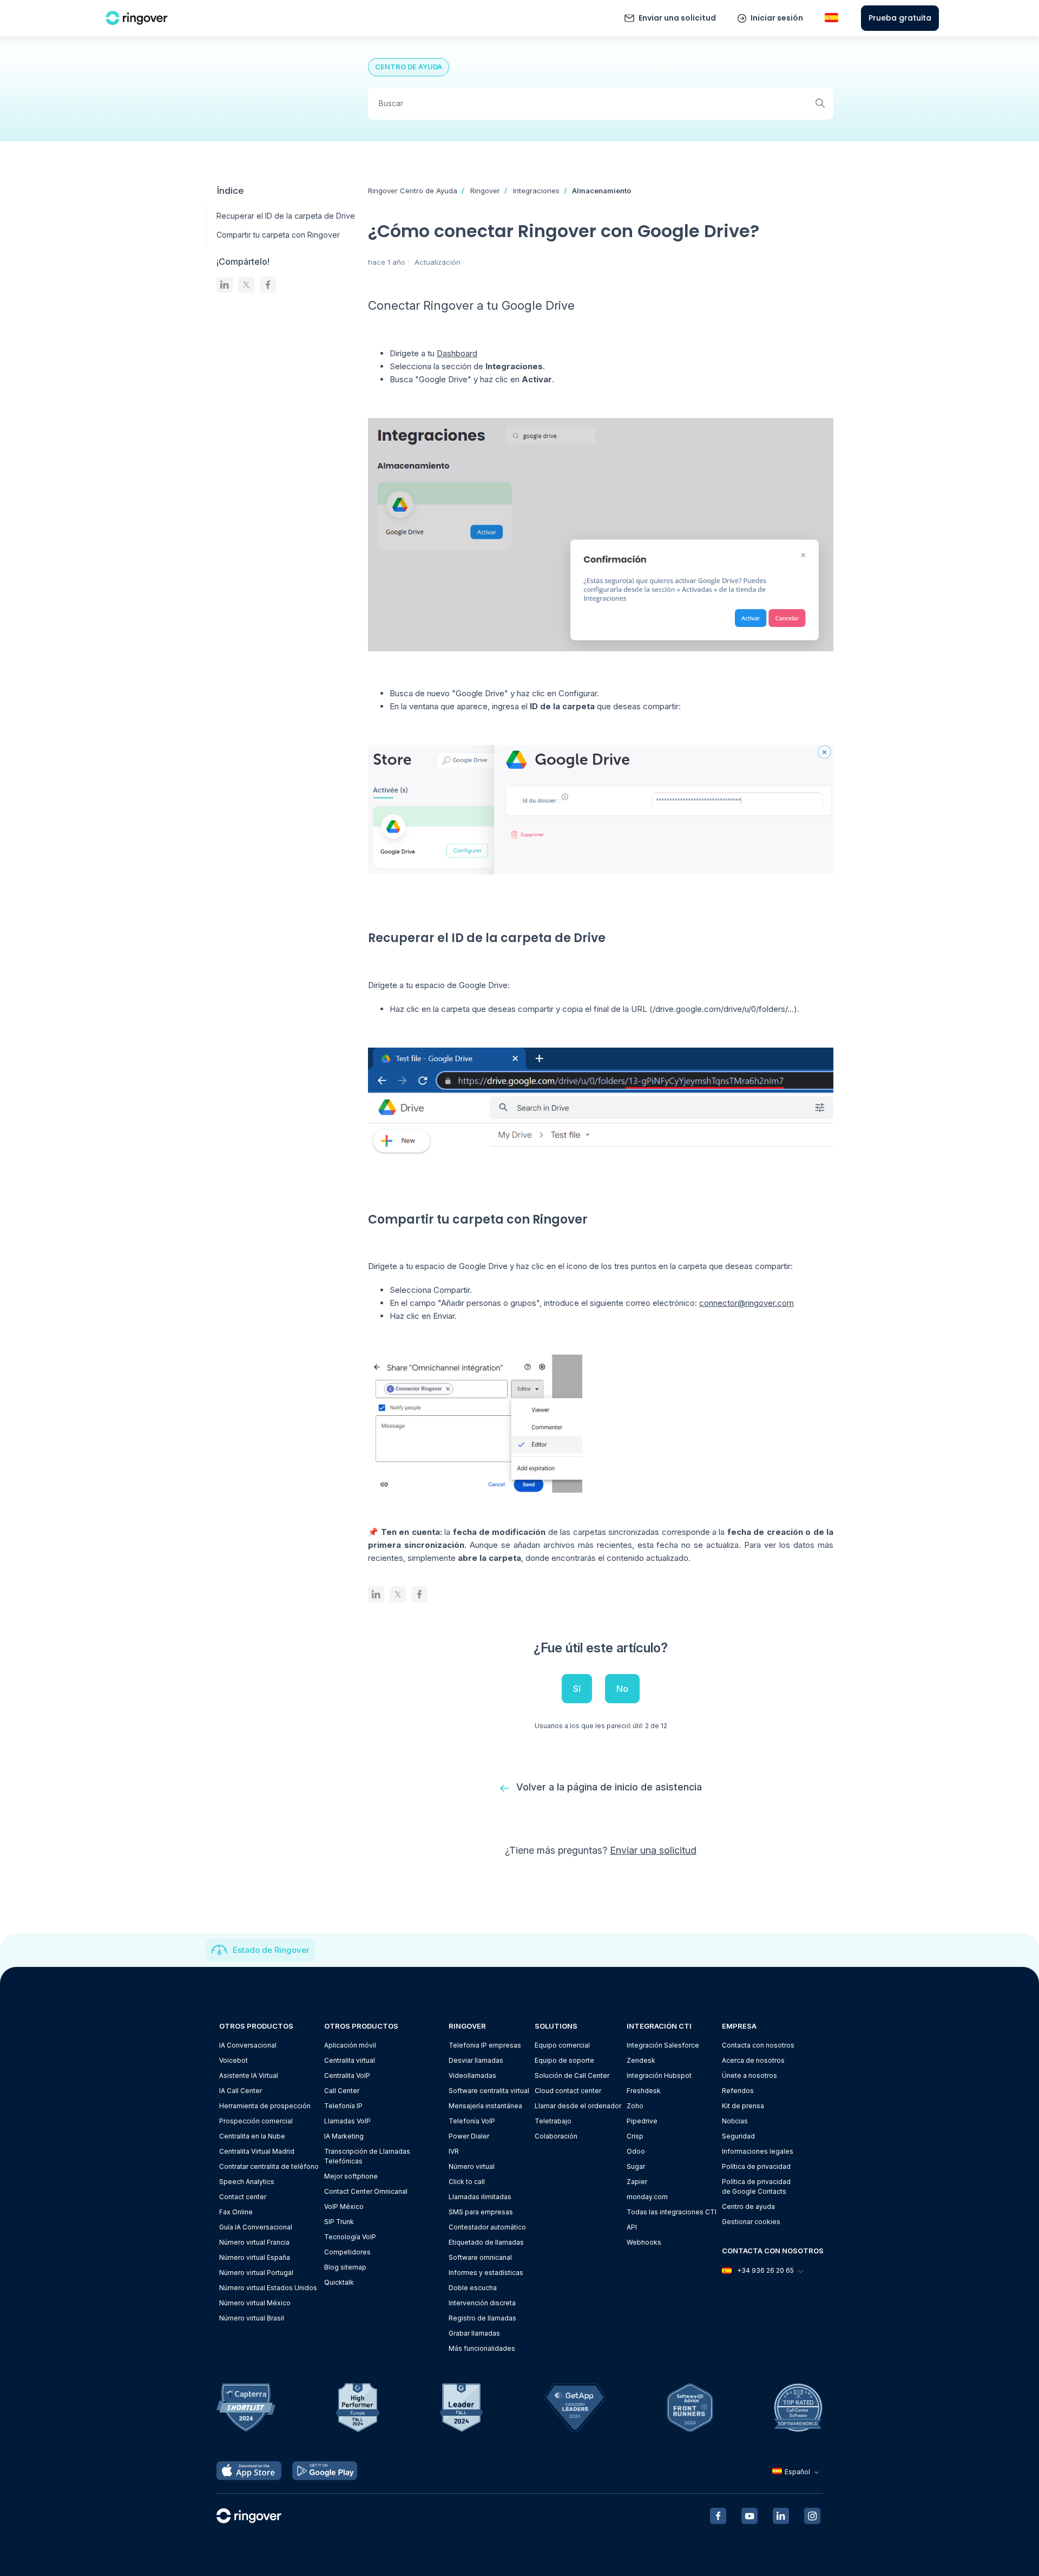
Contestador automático (487, 2227)
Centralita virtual (350, 2060)
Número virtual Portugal (256, 2273)
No (622, 1689)
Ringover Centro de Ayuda (413, 191)
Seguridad (738, 2136)
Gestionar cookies (751, 2222)
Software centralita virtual (489, 2091)
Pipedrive (642, 2121)
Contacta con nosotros (758, 2045)
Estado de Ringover (271, 1950)
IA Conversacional (248, 2045)
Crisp (635, 2136)
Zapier (637, 2182)
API (632, 2227)
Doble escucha (473, 2288)
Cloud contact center (568, 2091)
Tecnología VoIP (350, 2237)
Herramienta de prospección (265, 2106)
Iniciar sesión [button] (777, 18)
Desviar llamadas (476, 2060)
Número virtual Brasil (252, 2318)
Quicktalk (339, 2282)
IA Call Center (241, 2091)
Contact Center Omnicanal (366, 2191)
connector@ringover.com (747, 1303)
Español (797, 2472)
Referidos (738, 2091)
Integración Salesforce (663, 2045)
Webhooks (644, 2242)
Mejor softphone (351, 2176)
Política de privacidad (756, 2166)
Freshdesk (644, 2091)
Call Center (342, 2091)
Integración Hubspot (659, 2075)
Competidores (347, 2252)
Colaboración (556, 2136)
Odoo (636, 2151)
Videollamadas (472, 2075)
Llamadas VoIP (347, 2121)
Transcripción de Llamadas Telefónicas (367, 2156)
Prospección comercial (256, 2121)
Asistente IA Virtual (249, 2075)
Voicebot (234, 2060)
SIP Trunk (339, 2222)
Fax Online (236, 2212)
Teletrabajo (553, 2121)
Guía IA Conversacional (256, 2227)
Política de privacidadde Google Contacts (756, 2186)
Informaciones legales (758, 2151)
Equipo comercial (562, 2045)
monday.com (647, 2197)
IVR (454, 2151)
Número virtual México (255, 2303)
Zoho (635, 2106)
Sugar (636, 2166)
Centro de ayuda (748, 2206)
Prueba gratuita (900, 18)
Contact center (243, 2197)
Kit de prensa (743, 2106)
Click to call (467, 2182)
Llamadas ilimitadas (480, 2197)
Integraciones (536, 191)
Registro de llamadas (482, 2318)
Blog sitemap (345, 2267)
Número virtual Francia (254, 2242)
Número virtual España (255, 2257)
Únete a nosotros (749, 2075)
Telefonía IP (343, 2106)
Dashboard (457, 353)
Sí (577, 1689)
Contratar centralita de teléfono (269, 2166)
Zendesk (641, 2060)
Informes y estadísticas (486, 2273)
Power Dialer (469, 2136)
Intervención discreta (482, 2303)
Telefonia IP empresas (485, 2045)
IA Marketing (344, 2136)
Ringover (485, 191)
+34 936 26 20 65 (765, 2270)
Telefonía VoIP (472, 2121)
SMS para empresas (481, 2212)
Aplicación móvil (350, 2045)
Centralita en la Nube (252, 2136)
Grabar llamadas (474, 2333)
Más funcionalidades (482, 2348)
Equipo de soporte (564, 2060)
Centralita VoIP (347, 2075)
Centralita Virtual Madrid (257, 2151)
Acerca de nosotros (753, 2060)
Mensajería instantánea (485, 2106)
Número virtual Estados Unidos (268, 2288)
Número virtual (472, 2166)
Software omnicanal (480, 2257)
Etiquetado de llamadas (486, 2242)
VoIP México (344, 2206)
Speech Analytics (247, 2182)
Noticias (735, 2121)
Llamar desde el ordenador (578, 2106)
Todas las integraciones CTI (672, 2212)
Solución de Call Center (572, 2075)
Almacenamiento (601, 191)
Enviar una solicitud (677, 18)
